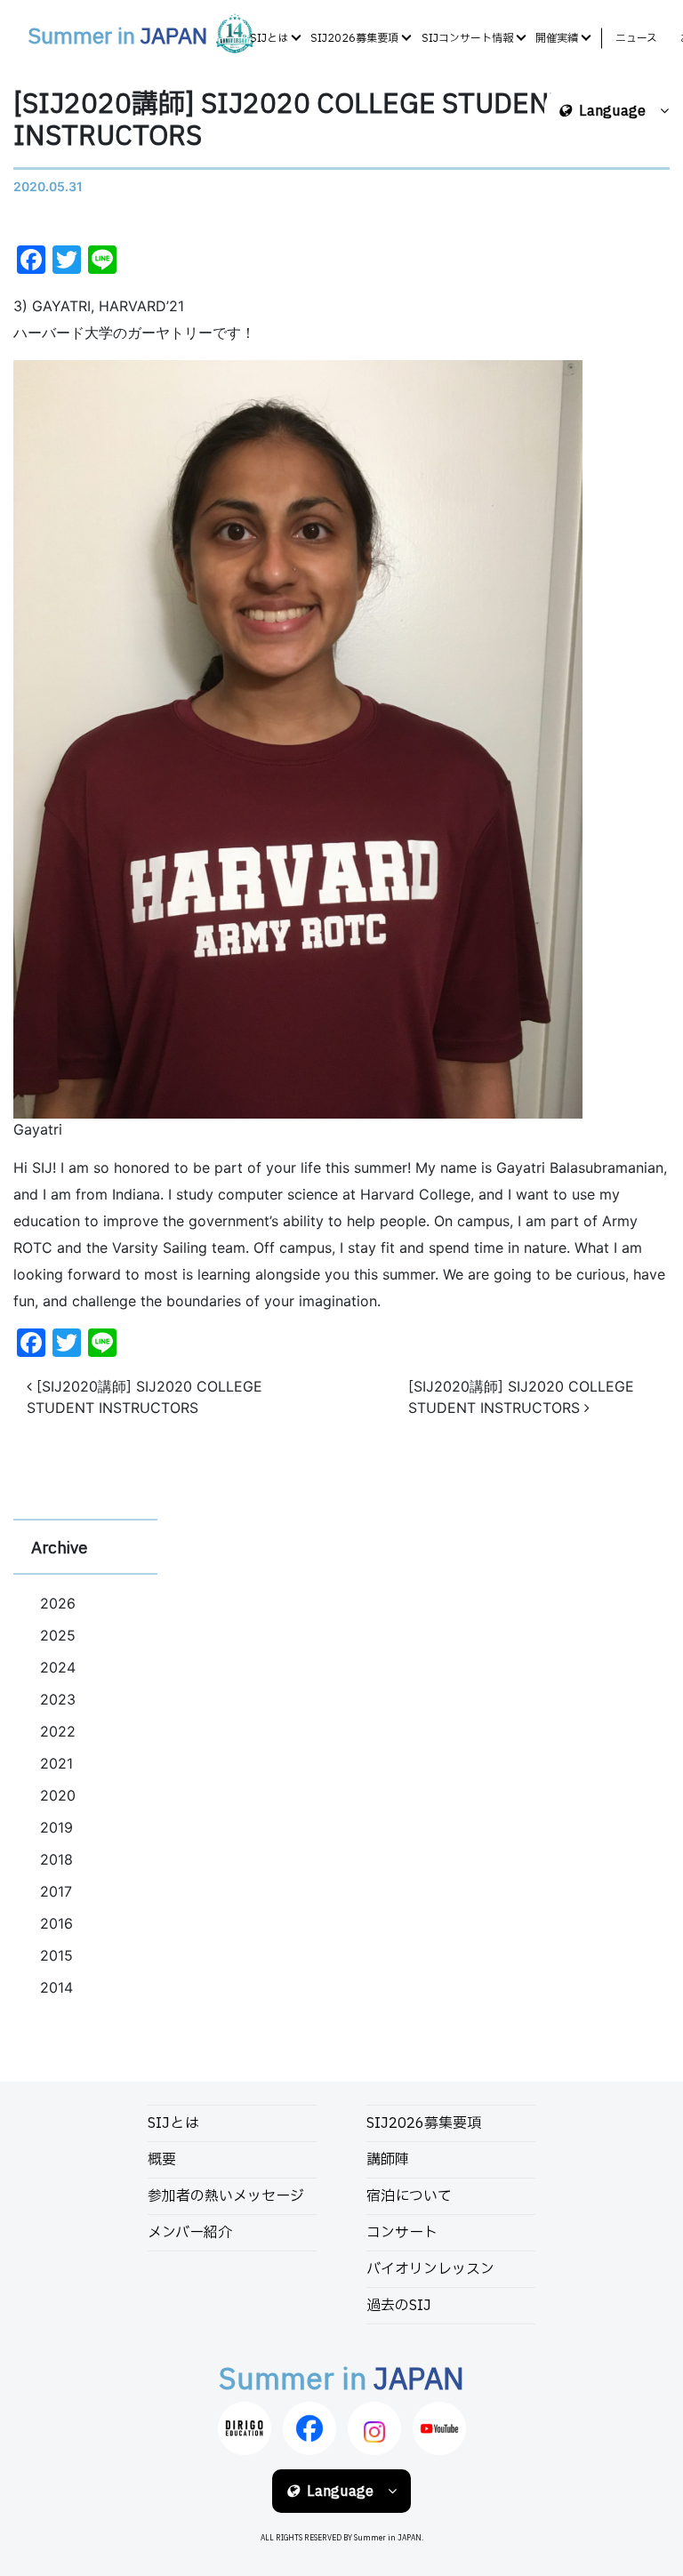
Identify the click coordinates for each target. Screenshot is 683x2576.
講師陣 (388, 2160)
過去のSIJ (399, 2306)
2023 (58, 1699)
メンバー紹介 (190, 2233)
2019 (56, 1827)
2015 (56, 1955)
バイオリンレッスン (430, 2269)
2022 (58, 1731)
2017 (56, 1891)
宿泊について (409, 2196)
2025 (58, 1635)
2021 (56, 1763)
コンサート (402, 2233)
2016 (56, 1923)
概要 (162, 2160)
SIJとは (269, 38)
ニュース (636, 38)
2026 (58, 1603)
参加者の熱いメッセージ (226, 2196)
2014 (56, 1987)
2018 (56, 1859)
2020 (58, 1795)
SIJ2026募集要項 (354, 38)
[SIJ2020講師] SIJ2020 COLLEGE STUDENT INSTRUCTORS (145, 1397)
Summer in (117, 37)
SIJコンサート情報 (467, 38)
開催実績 (557, 38)
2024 (58, 1667)
